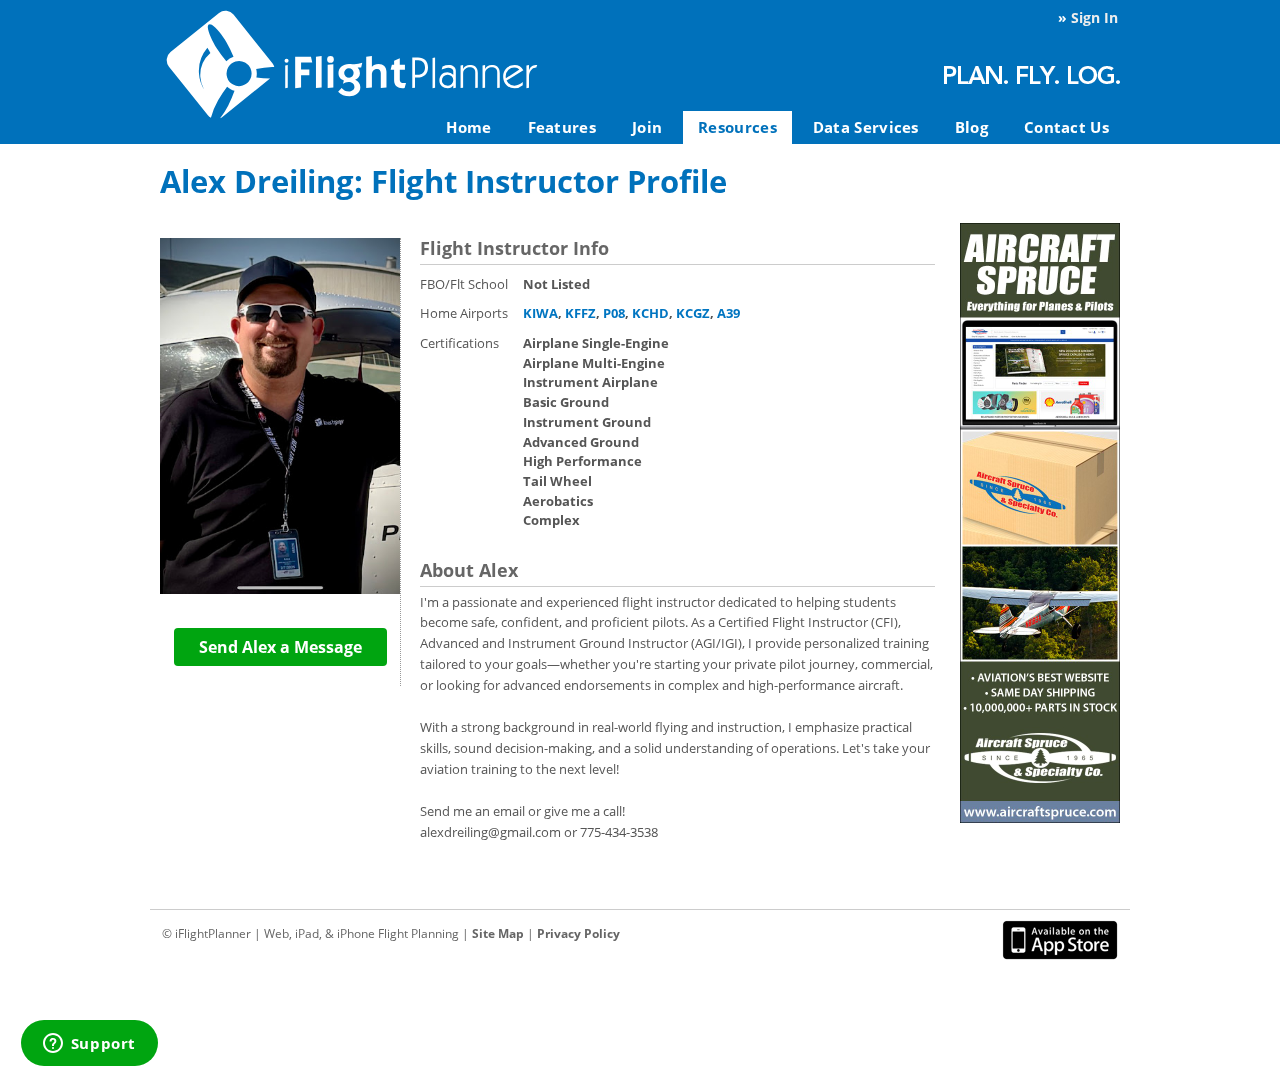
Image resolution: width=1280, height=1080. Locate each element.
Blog (971, 127)
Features (562, 127)
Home (468, 127)
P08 (614, 313)
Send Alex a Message (280, 647)
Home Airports (464, 313)
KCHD (650, 313)
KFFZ (580, 313)
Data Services (866, 127)
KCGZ (693, 313)
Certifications (459, 343)
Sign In (1094, 17)
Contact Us (1066, 127)
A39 (728, 313)
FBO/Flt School (464, 284)
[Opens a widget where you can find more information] (89, 1045)
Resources (737, 127)
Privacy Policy (578, 933)
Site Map (498, 933)
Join (647, 127)
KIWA (540, 313)
